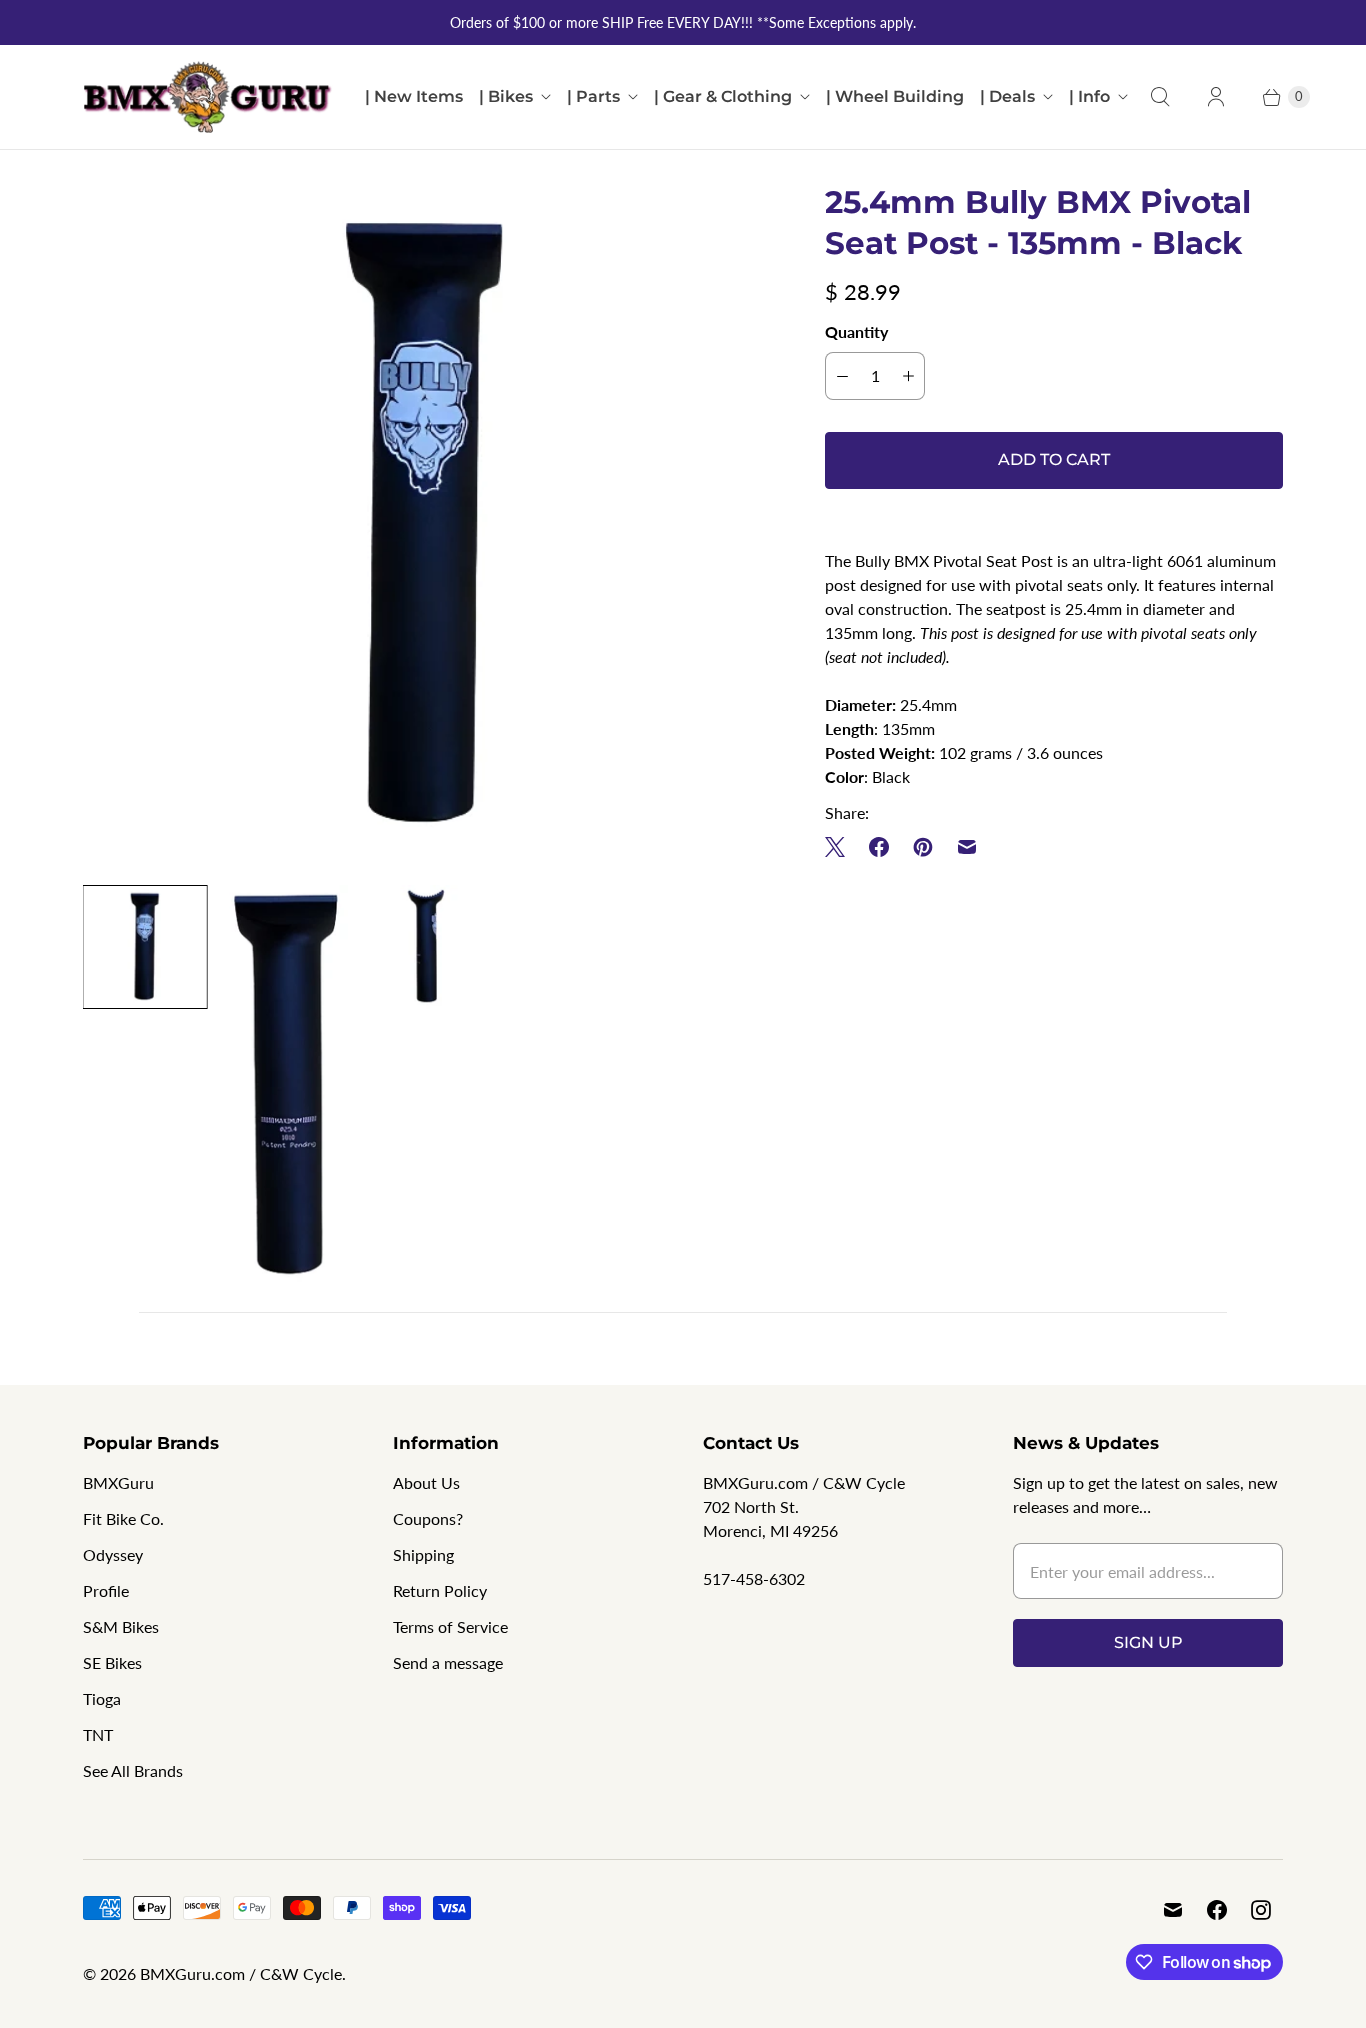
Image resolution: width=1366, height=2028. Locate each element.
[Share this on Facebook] (879, 847)
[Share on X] (841, 847)
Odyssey (113, 1554)
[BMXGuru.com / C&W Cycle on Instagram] (1261, 1910)
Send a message (448, 1662)
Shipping (423, 1554)
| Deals (1007, 96)
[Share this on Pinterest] (923, 847)
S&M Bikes (121, 1626)
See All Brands (133, 1770)
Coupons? (428, 1518)
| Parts (593, 96)
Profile (106, 1590)
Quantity (856, 331)
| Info (1089, 96)
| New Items (414, 96)
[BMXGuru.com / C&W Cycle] (208, 97)
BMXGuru (118, 1482)
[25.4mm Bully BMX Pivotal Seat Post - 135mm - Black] (426, 525)
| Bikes (506, 96)
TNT (98, 1734)
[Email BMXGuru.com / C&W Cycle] (1173, 1910)
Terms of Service (450, 1626)
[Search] (1160, 97)
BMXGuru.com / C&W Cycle (241, 1973)
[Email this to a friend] (967, 847)
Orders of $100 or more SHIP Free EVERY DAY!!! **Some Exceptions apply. (683, 22)
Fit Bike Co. (123, 1518)
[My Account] (1216, 97)
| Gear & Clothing (723, 96)
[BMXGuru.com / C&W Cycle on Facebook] (1217, 1910)
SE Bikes (112, 1662)
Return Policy (440, 1590)
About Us (426, 1482)
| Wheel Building (895, 96)
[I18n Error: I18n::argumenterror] (145, 947)
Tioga (102, 1698)
